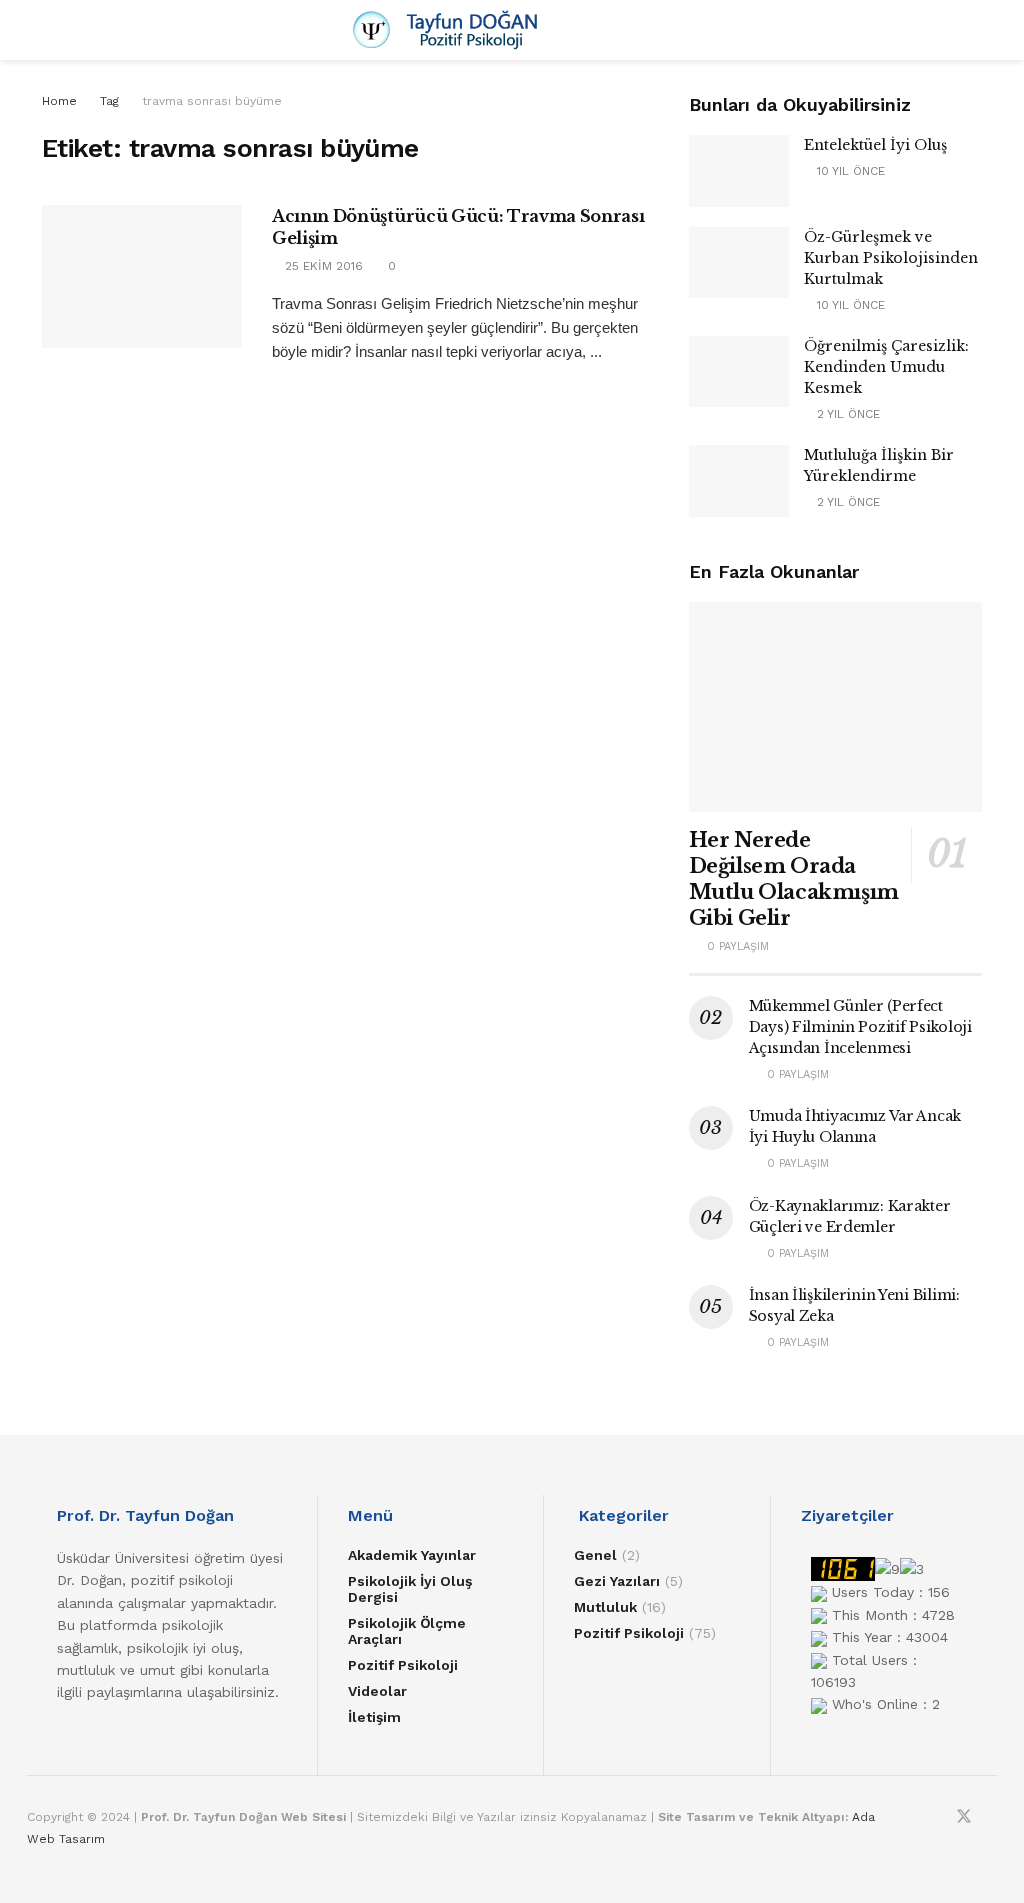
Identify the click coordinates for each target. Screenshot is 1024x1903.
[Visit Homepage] (512, 30)
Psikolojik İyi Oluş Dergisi (410, 1589)
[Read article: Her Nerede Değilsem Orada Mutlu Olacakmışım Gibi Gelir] (835, 707)
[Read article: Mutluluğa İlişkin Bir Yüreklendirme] (739, 481)
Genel (595, 1555)
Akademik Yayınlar (412, 1555)
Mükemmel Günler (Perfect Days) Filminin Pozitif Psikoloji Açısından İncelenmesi (860, 1027)
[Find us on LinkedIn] (991, 1817)
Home (59, 101)
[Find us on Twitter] (964, 1817)
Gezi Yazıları (617, 1581)
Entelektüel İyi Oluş (875, 145)
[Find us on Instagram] (937, 1817)
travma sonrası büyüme (212, 101)
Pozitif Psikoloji (403, 1665)
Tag (109, 101)
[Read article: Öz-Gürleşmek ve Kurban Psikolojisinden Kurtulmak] (739, 263)
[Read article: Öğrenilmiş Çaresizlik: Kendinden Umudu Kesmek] (739, 372)
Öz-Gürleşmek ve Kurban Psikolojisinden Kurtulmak (891, 258)
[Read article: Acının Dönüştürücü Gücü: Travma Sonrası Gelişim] (142, 276)
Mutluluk (605, 1607)
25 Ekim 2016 (322, 266)
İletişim (374, 1717)
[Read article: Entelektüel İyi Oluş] (739, 171)
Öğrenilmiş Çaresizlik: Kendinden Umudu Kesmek (886, 367)
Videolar (377, 1691)
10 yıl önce (849, 171)
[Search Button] (973, 30)
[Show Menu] (50, 30)
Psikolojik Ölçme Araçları (407, 1631)
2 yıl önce (846, 414)
